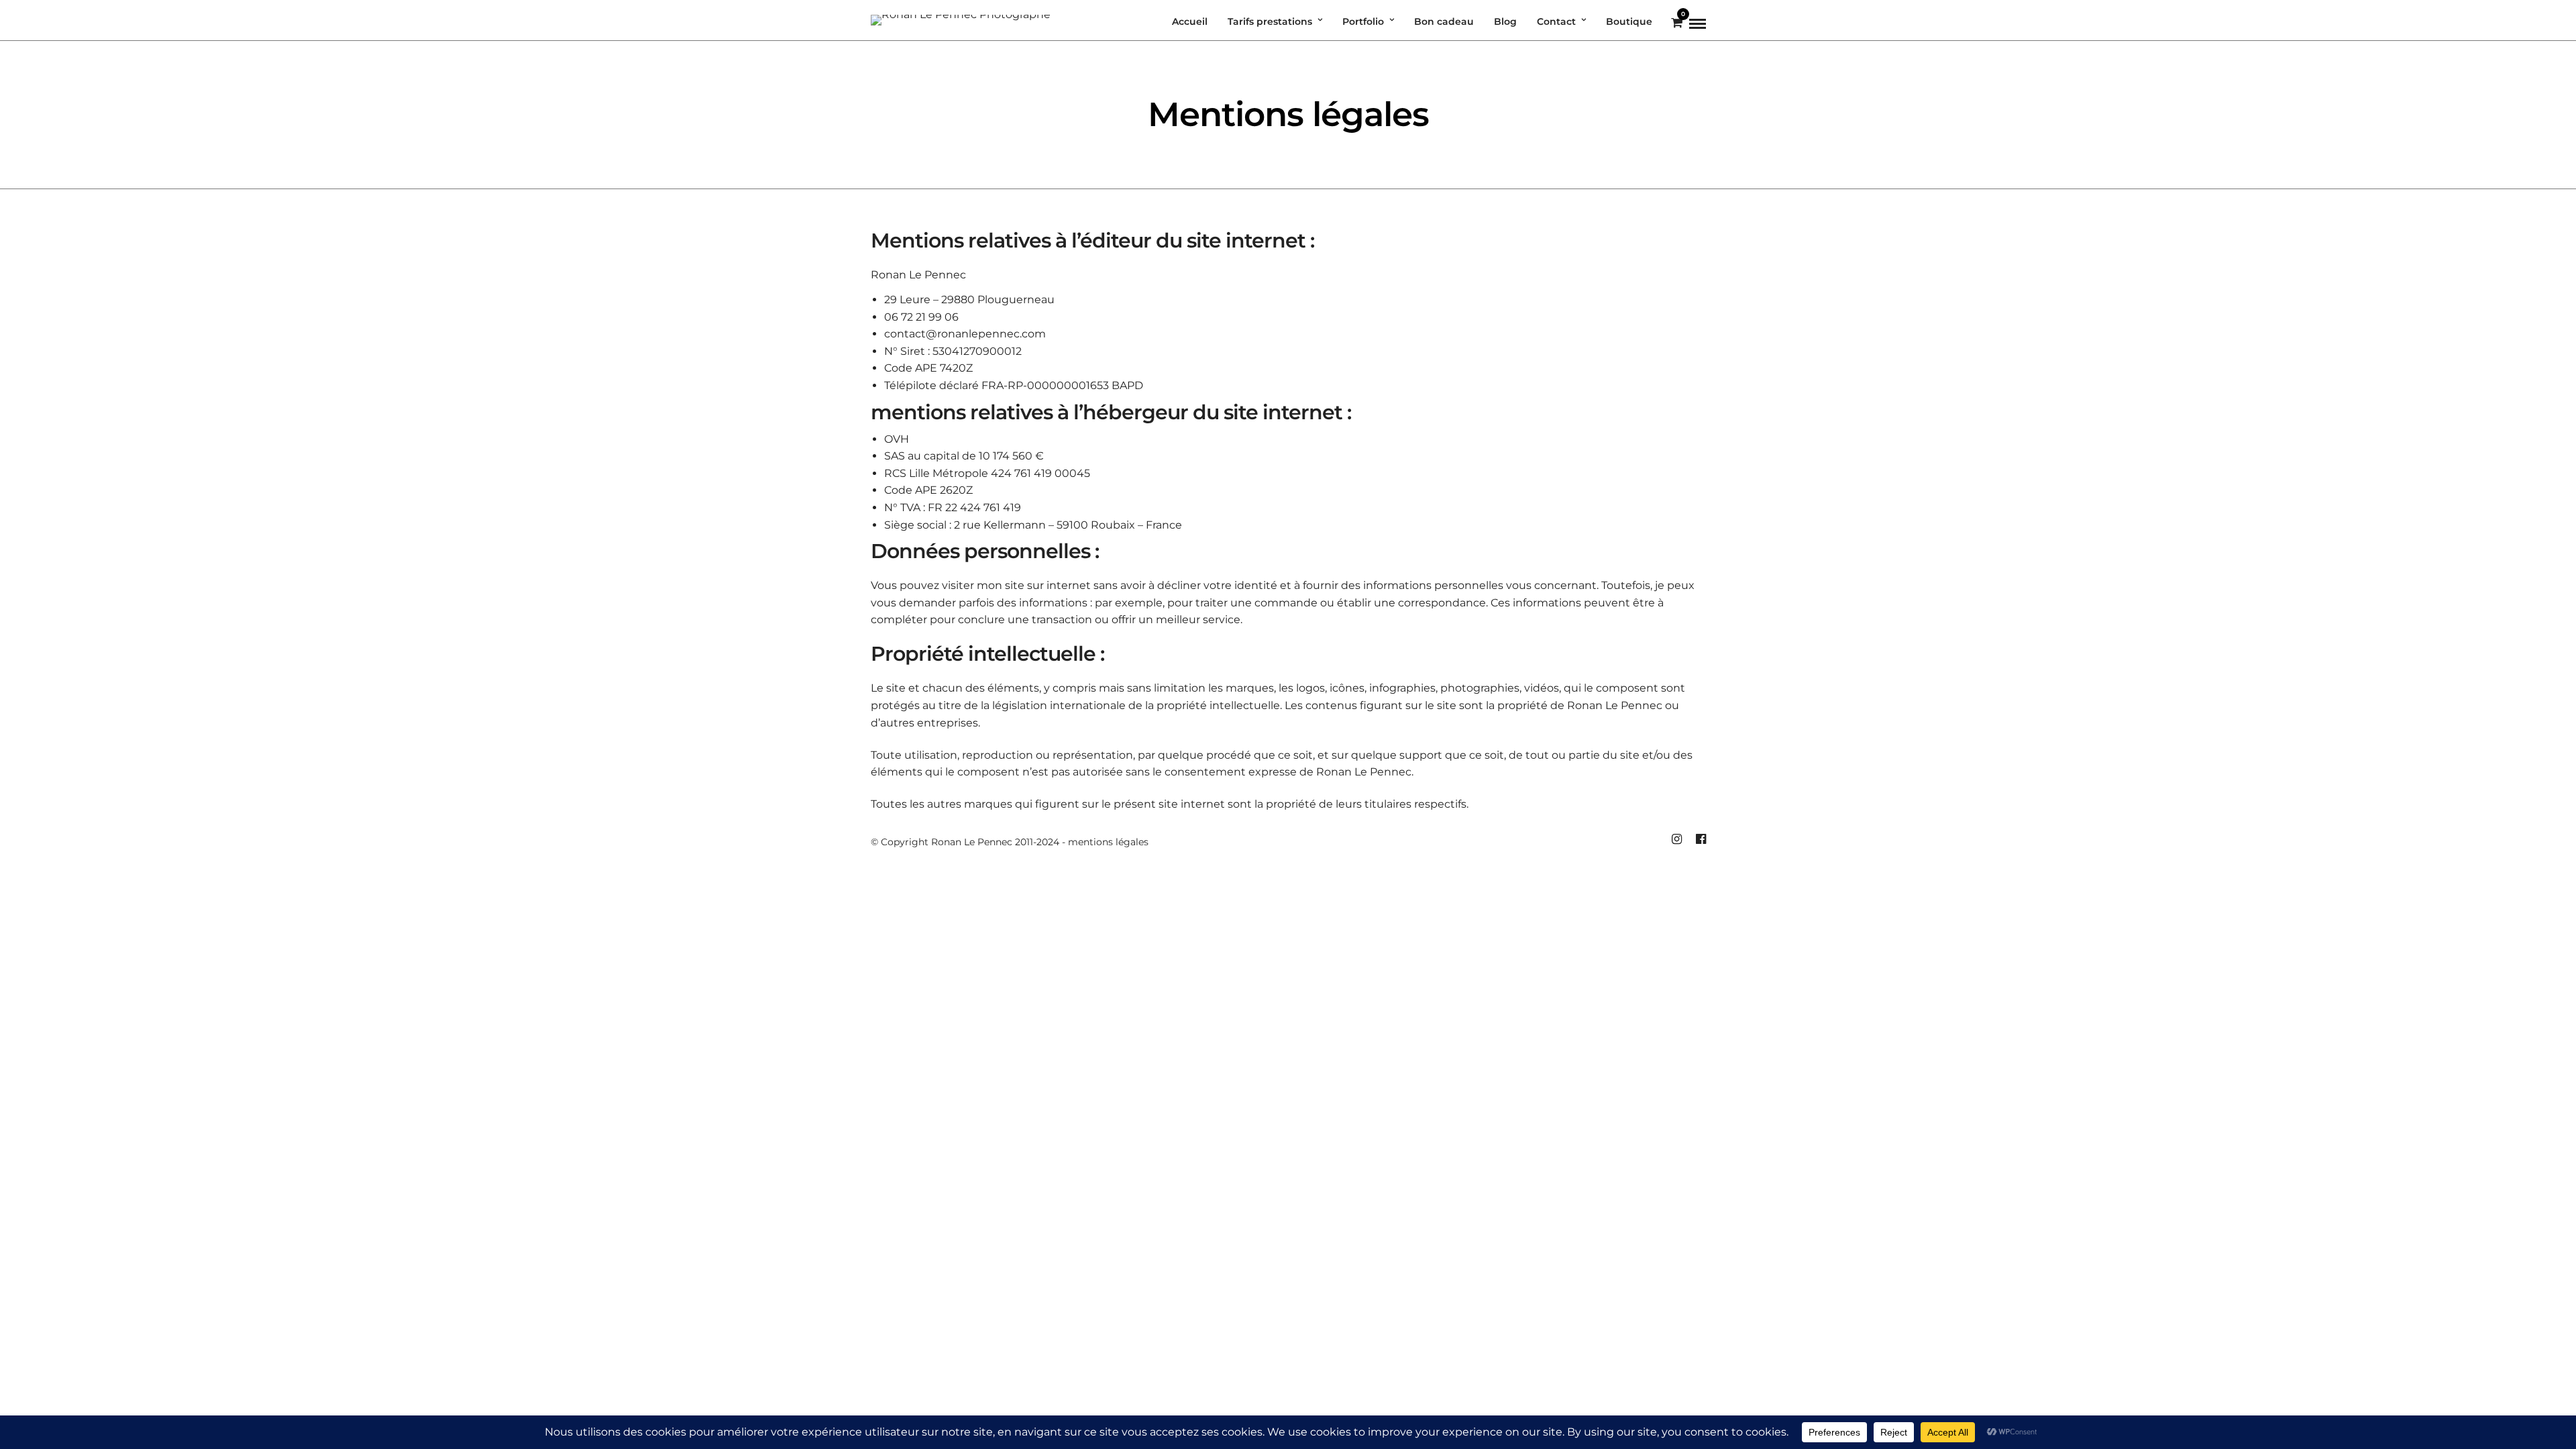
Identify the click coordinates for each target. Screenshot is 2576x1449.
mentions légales (1108, 842)
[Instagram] (1676, 839)
